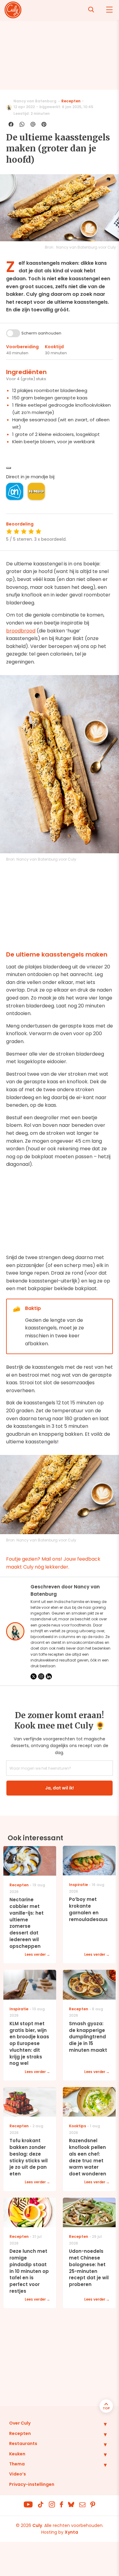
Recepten (71, 101)
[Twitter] (34, 1676)
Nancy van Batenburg (35, 101)
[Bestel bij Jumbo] (36, 491)
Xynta (71, 2532)
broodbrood (21, 631)
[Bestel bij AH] (15, 491)
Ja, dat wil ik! (60, 1788)
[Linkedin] (49, 1676)
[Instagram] (41, 1676)
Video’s (18, 2474)
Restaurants (23, 2443)
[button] (101, 2424)
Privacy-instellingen (32, 2484)
